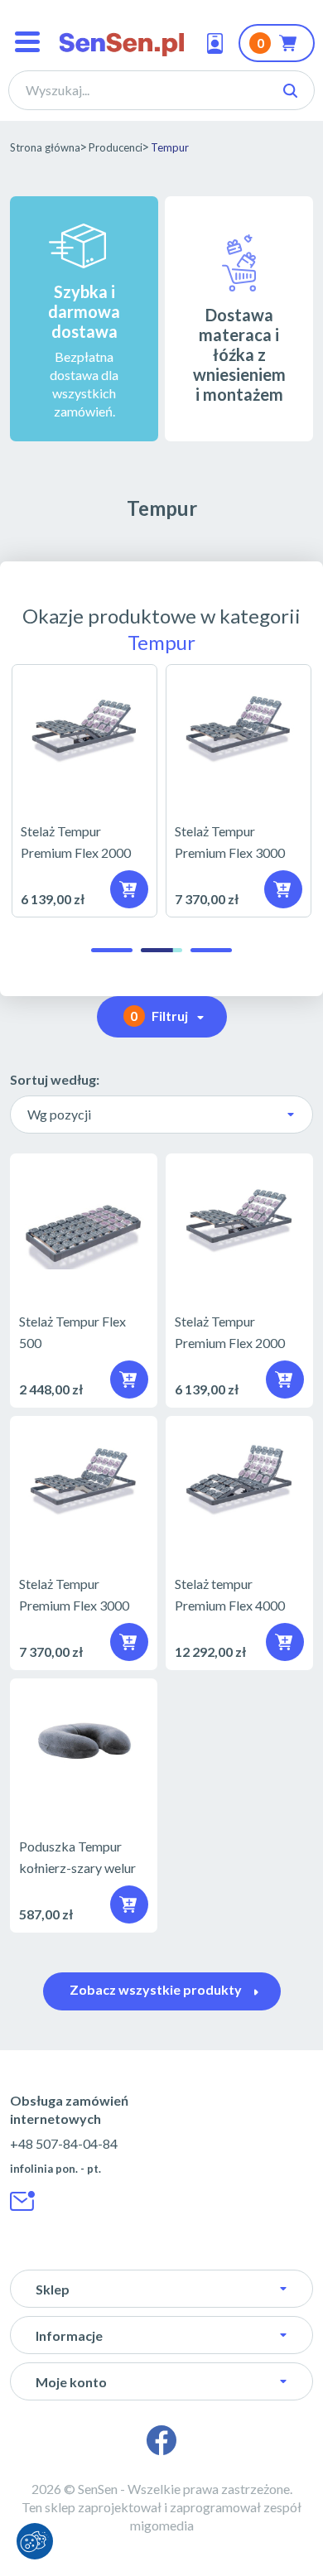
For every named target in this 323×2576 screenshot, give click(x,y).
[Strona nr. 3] (211, 950)
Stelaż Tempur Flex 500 (84, 1281)
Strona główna (45, 147)
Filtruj (159, 1016)
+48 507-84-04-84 (64, 2143)
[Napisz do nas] (23, 2201)
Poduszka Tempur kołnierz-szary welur (84, 1806)
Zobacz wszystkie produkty (156, 1989)
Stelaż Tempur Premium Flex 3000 (239, 790)
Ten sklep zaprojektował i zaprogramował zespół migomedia (161, 2516)
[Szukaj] (290, 91)
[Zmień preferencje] (35, 2541)
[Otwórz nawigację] (27, 43)
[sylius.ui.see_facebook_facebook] (161, 2440)
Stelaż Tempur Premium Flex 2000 (84, 790)
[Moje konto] (219, 43)
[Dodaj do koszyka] (129, 1904)
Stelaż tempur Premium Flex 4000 (239, 1543)
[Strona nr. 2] (161, 950)
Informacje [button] (69, 2335)
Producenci (116, 147)
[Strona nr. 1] (112, 950)
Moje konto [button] (71, 2382)
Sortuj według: (55, 1079)
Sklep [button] (53, 2289)
